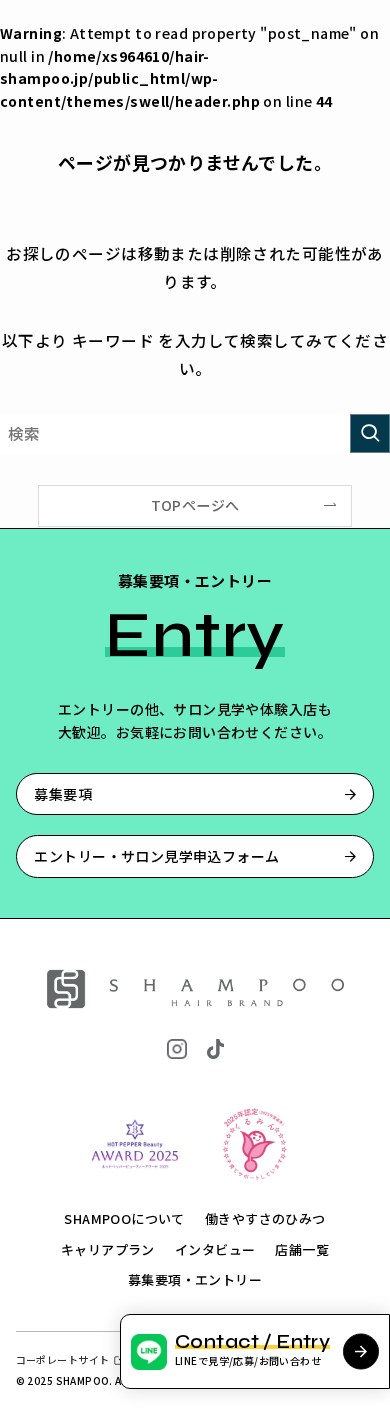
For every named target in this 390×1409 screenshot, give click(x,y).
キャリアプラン (108, 1249)
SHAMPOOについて (124, 1218)
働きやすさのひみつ (265, 1218)
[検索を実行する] (370, 433)
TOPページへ (195, 505)
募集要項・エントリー (195, 1279)
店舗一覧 (302, 1249)
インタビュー (215, 1249)
